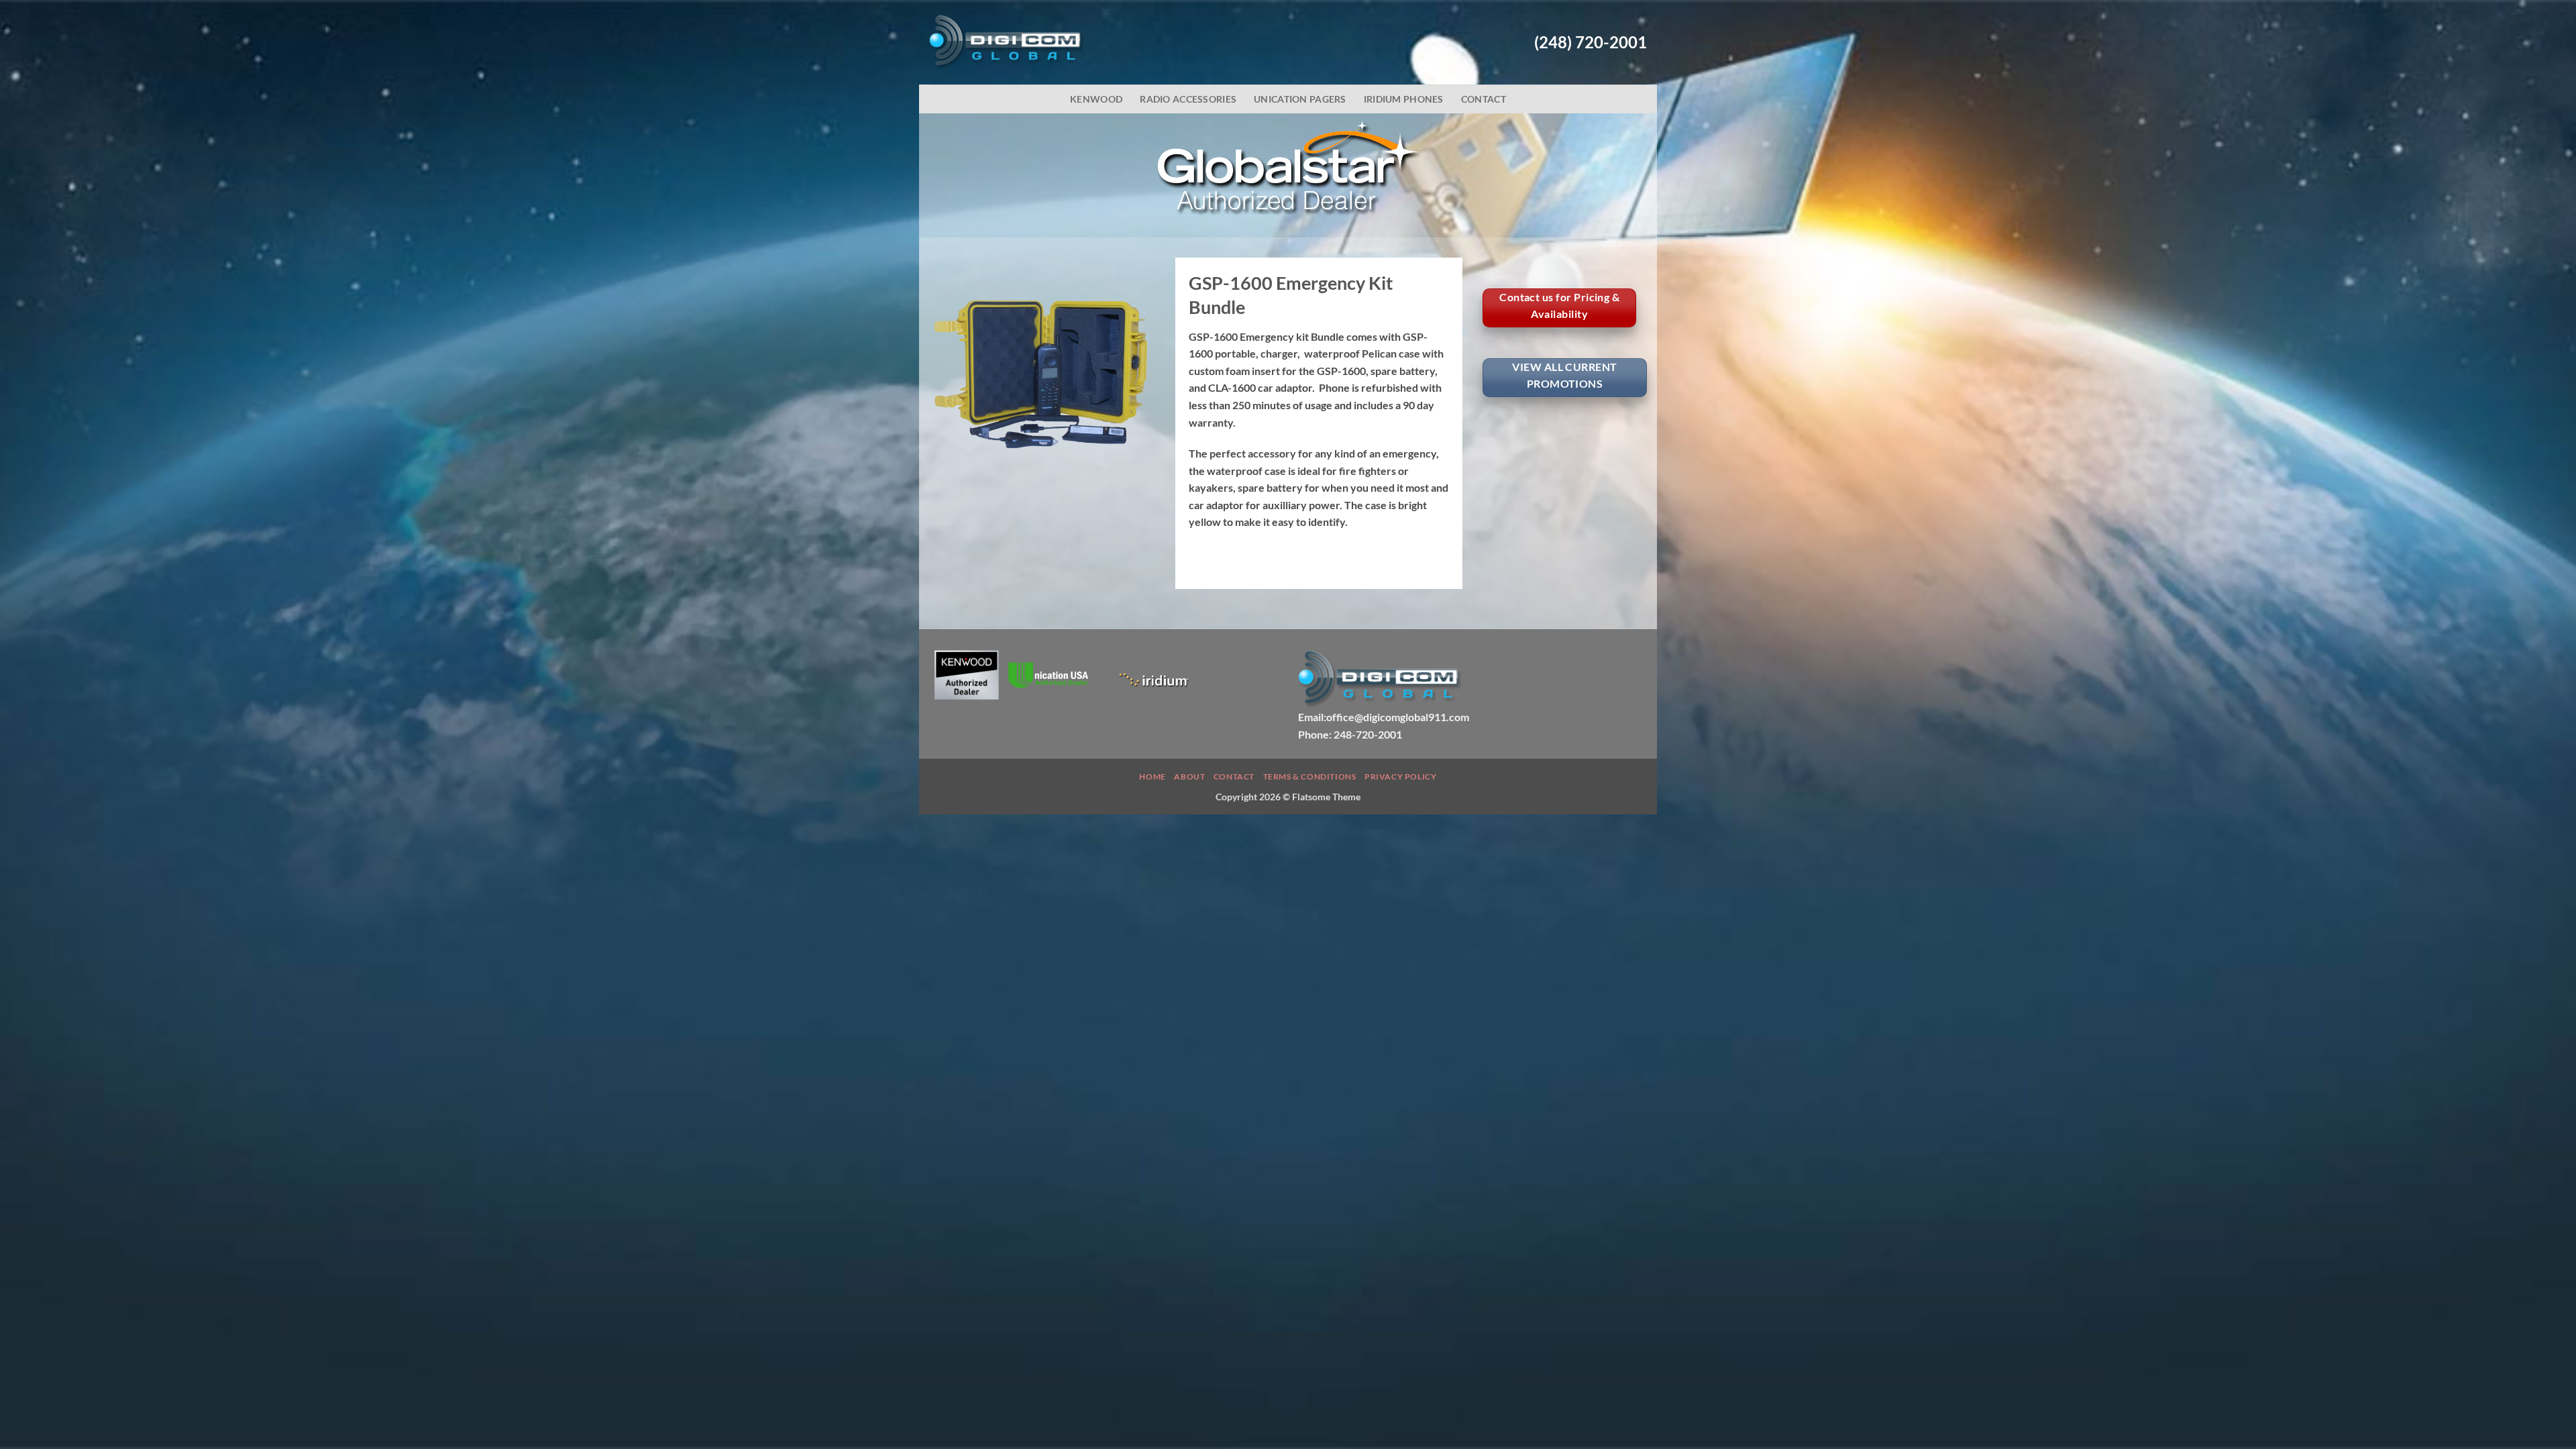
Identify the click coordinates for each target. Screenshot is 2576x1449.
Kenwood (1096, 99)
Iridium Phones (1404, 99)
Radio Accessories (1188, 99)
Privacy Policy (1401, 776)
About (1189, 776)
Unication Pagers (1300, 99)
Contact (1484, 99)
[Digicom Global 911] (1007, 42)
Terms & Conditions (1310, 776)
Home (1152, 776)
